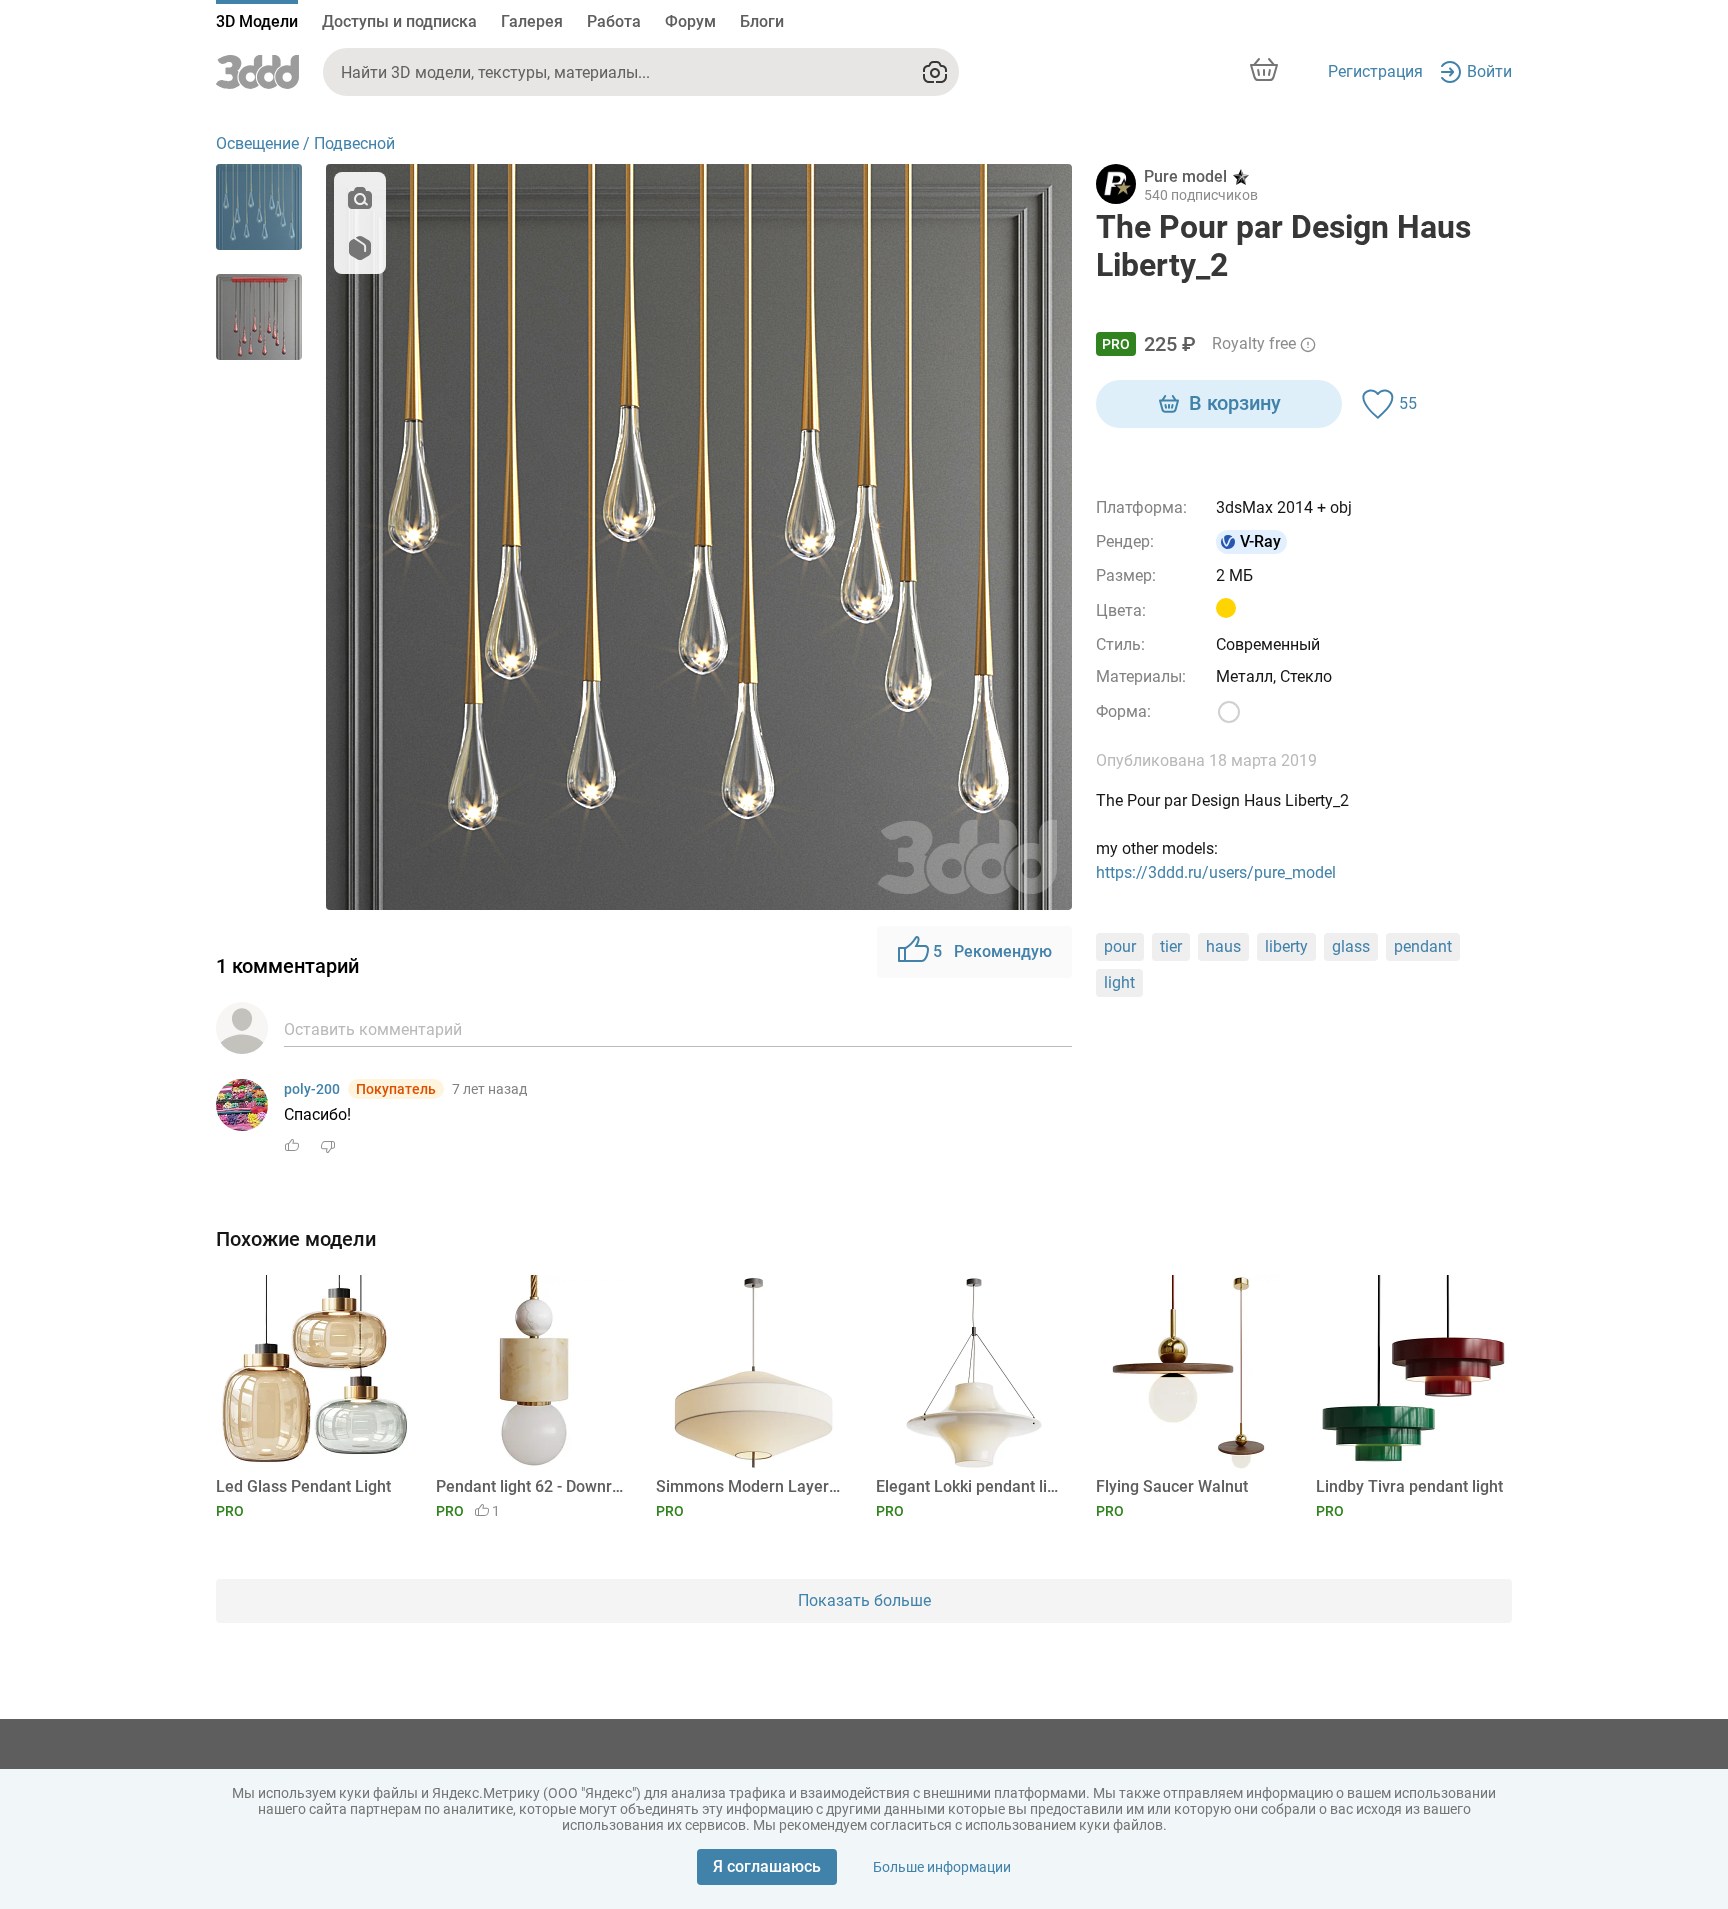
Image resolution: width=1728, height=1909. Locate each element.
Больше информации (942, 1867)
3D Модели (257, 21)
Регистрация (1375, 71)
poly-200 (312, 1089)
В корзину (1235, 403)
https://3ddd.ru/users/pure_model (1216, 872)
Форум (690, 21)
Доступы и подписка (399, 21)
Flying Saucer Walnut (1172, 1486)
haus (1223, 946)
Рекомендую (992, 951)
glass (1351, 946)
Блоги (762, 21)
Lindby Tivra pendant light (1409, 1486)
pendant (1423, 946)
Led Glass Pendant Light (303, 1486)
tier (1171, 946)
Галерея (532, 21)
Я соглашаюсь (767, 1866)
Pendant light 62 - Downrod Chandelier (530, 1486)
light (1119, 982)
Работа (614, 21)
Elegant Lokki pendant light (970, 1486)
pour (1120, 946)
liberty (1286, 946)
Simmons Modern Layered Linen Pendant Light (750, 1486)
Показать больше (864, 1600)
